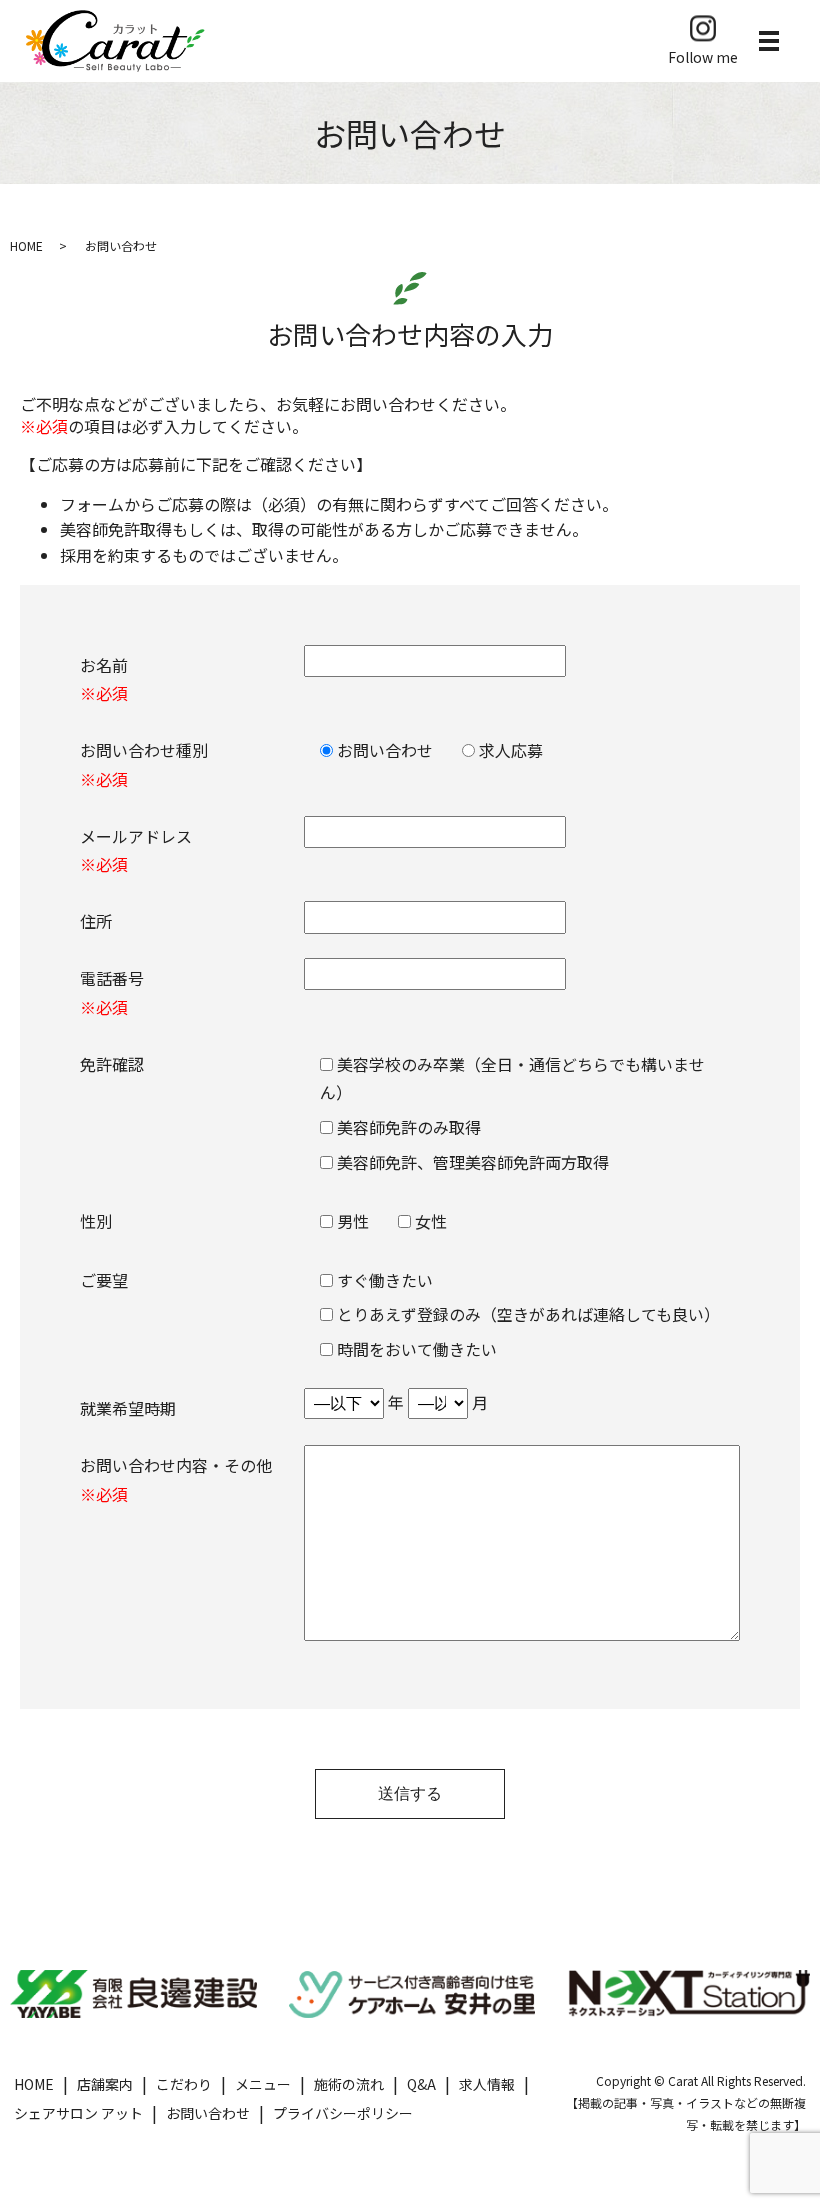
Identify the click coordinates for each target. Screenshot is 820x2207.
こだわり (184, 2084)
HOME (26, 245)
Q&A (421, 2084)
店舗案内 (105, 2084)
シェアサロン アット (78, 2113)
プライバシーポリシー (343, 2113)
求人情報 (487, 2084)
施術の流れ (349, 2084)
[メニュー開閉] (769, 41)
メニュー (263, 2084)
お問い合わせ (208, 2113)
